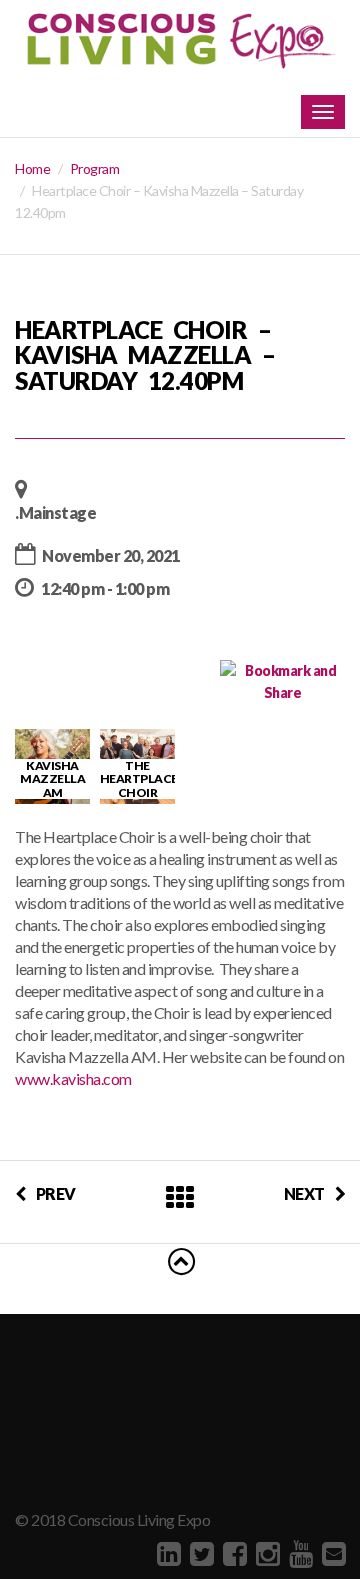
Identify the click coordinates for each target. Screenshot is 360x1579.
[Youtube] (298, 1553)
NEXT (304, 1193)
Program (95, 168)
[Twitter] (199, 1553)
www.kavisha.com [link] (73, 1078)
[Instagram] (265, 1553)
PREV (56, 1193)
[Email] (331, 1553)
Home (32, 168)
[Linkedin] (166, 1553)
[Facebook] (232, 1553)
